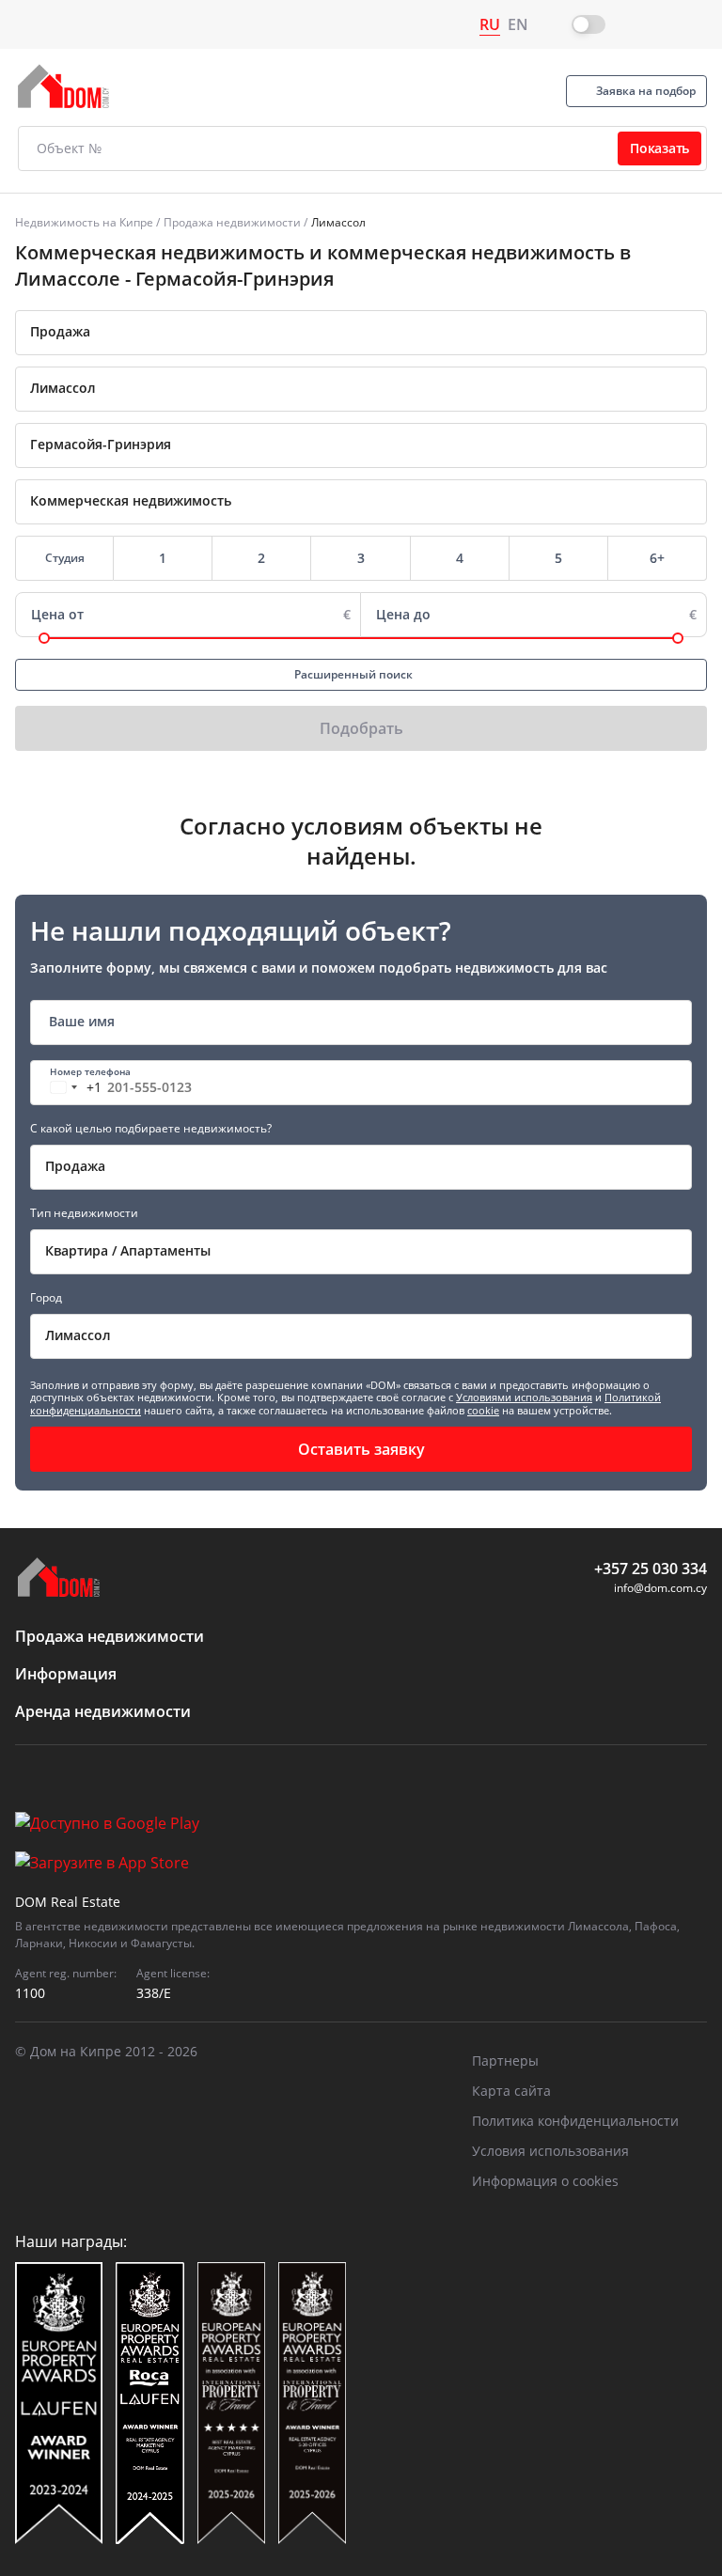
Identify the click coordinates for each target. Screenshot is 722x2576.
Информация (66, 1674)
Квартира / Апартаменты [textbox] (128, 1250)
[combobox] (361, 333)
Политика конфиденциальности (575, 2121)
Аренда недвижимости (103, 1711)
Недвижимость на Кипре (84, 222)
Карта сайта (511, 2091)
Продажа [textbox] (60, 331)
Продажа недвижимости (232, 222)
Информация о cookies (545, 2181)
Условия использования (550, 2151)
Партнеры (505, 2061)
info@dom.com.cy (660, 1588)
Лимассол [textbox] (78, 1335)
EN (518, 24)
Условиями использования (524, 1397)
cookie (483, 1410)
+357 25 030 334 (651, 1569)
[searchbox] (387, 388)
